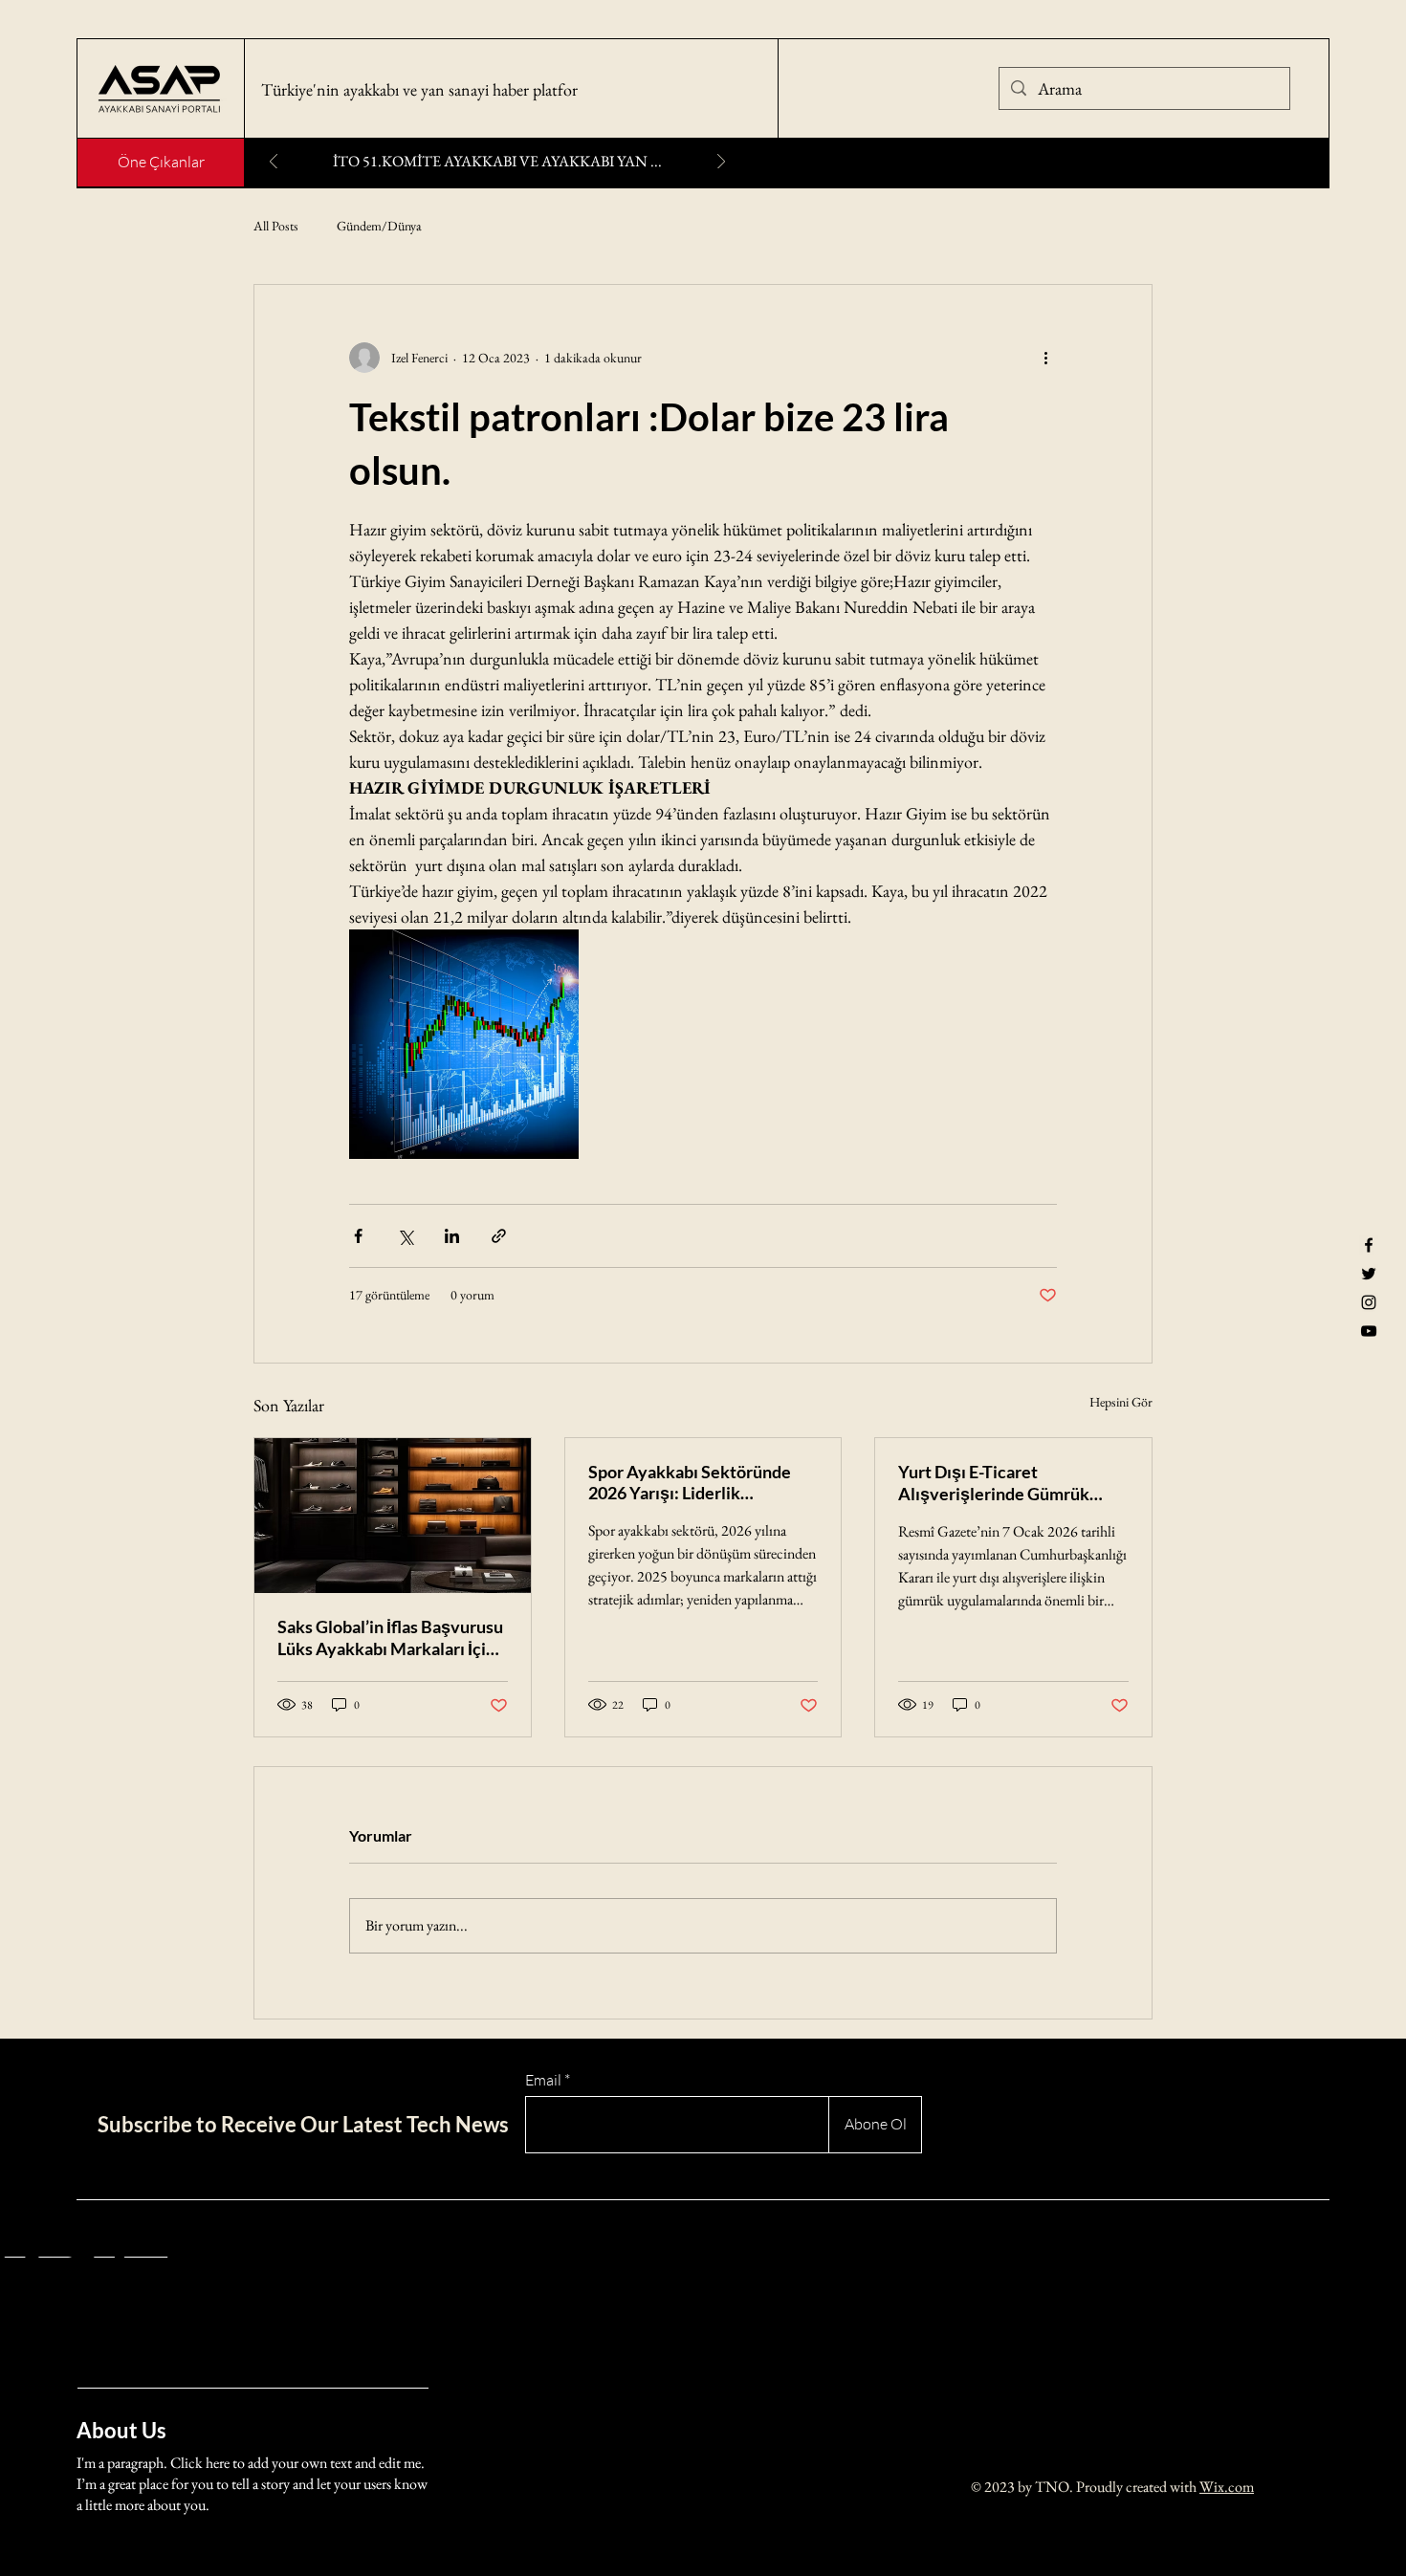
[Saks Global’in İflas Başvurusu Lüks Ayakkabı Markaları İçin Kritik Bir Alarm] (393, 1516)
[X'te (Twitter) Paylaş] (405, 1236)
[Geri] (274, 163)
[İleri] (721, 163)
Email (543, 2080)
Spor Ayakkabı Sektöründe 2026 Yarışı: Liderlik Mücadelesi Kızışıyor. (690, 1483)
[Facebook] (1369, 1245)
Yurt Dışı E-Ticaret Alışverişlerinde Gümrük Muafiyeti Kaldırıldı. (994, 1483)
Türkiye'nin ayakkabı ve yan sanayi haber (397, 89)
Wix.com (1227, 2487)
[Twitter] (1369, 1274)
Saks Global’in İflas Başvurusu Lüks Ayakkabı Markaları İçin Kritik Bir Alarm (390, 1638)
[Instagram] (1369, 1302)
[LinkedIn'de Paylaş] (452, 1236)
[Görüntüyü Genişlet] (464, 1044)
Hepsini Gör (1121, 1402)
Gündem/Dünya (379, 226)
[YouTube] (1369, 1331)
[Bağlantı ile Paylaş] (499, 1236)
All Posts (276, 226)
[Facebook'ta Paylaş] (358, 1236)
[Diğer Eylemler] (1045, 358)
